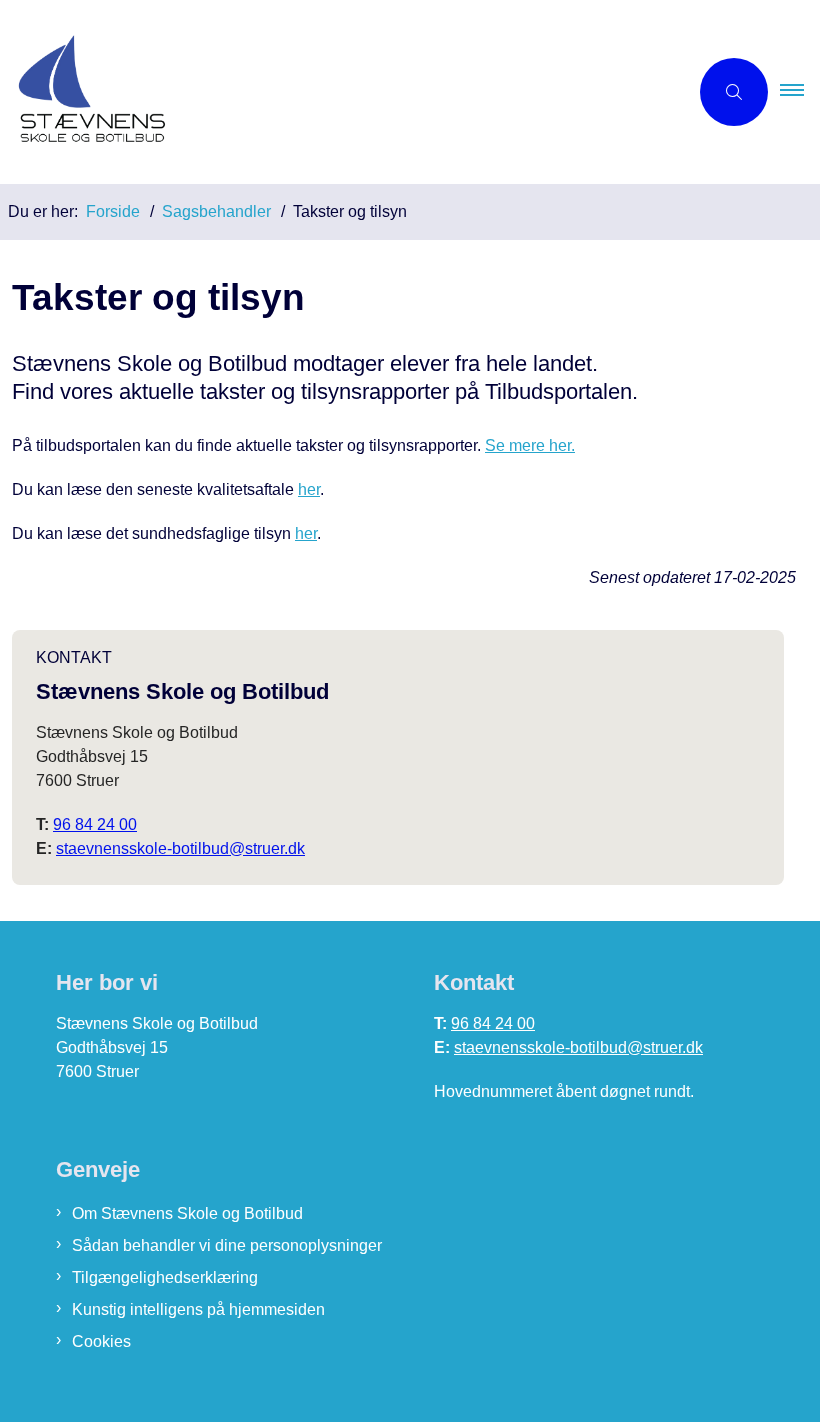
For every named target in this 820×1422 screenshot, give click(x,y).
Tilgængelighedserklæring (165, 1277)
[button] (800, 92)
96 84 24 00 (95, 824)
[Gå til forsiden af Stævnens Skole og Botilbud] (336, 92)
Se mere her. (530, 445)
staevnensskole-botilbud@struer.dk (180, 848)
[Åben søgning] (734, 92)
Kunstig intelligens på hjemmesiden (198, 1309)
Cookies (101, 1341)
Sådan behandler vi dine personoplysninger (227, 1245)
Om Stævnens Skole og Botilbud (187, 1213)
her (309, 489)
